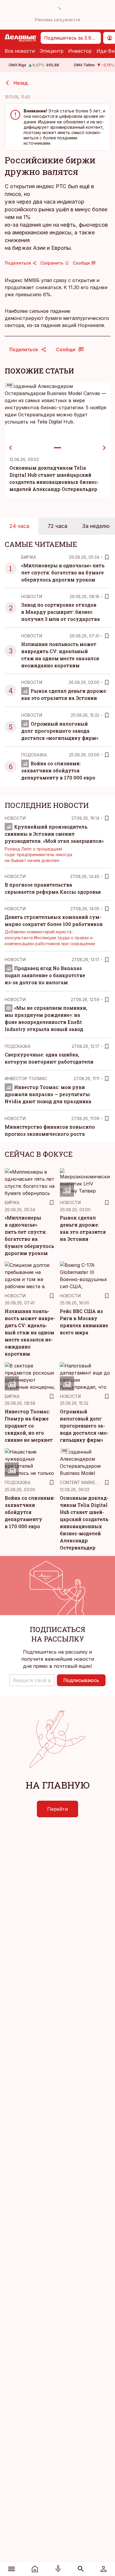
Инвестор (80, 51)
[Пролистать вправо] (104, 448)
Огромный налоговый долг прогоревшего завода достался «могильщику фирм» (60, 731)
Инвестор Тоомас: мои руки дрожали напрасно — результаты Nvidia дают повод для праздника (48, 1094)
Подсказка (34, 755)
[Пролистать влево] (11, 448)
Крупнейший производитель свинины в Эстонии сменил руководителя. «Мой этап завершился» (54, 834)
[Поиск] (81, 2569)
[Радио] (58, 2569)
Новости (32, 596)
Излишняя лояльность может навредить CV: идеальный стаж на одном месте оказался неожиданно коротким (30, 1332)
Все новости (20, 51)
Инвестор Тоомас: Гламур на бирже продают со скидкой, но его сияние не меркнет (29, 1426)
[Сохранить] (107, 557)
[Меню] (12, 2569)
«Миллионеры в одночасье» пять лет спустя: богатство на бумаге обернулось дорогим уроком (63, 572)
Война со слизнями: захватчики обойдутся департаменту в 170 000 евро (58, 770)
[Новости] (35, 2569)
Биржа (29, 557)
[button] (32, 1680)
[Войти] (103, 2569)
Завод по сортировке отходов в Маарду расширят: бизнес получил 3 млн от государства (61, 612)
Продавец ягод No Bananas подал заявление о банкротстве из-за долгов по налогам (45, 975)
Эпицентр (51, 51)
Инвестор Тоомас (26, 1078)
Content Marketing (82, 1482)
